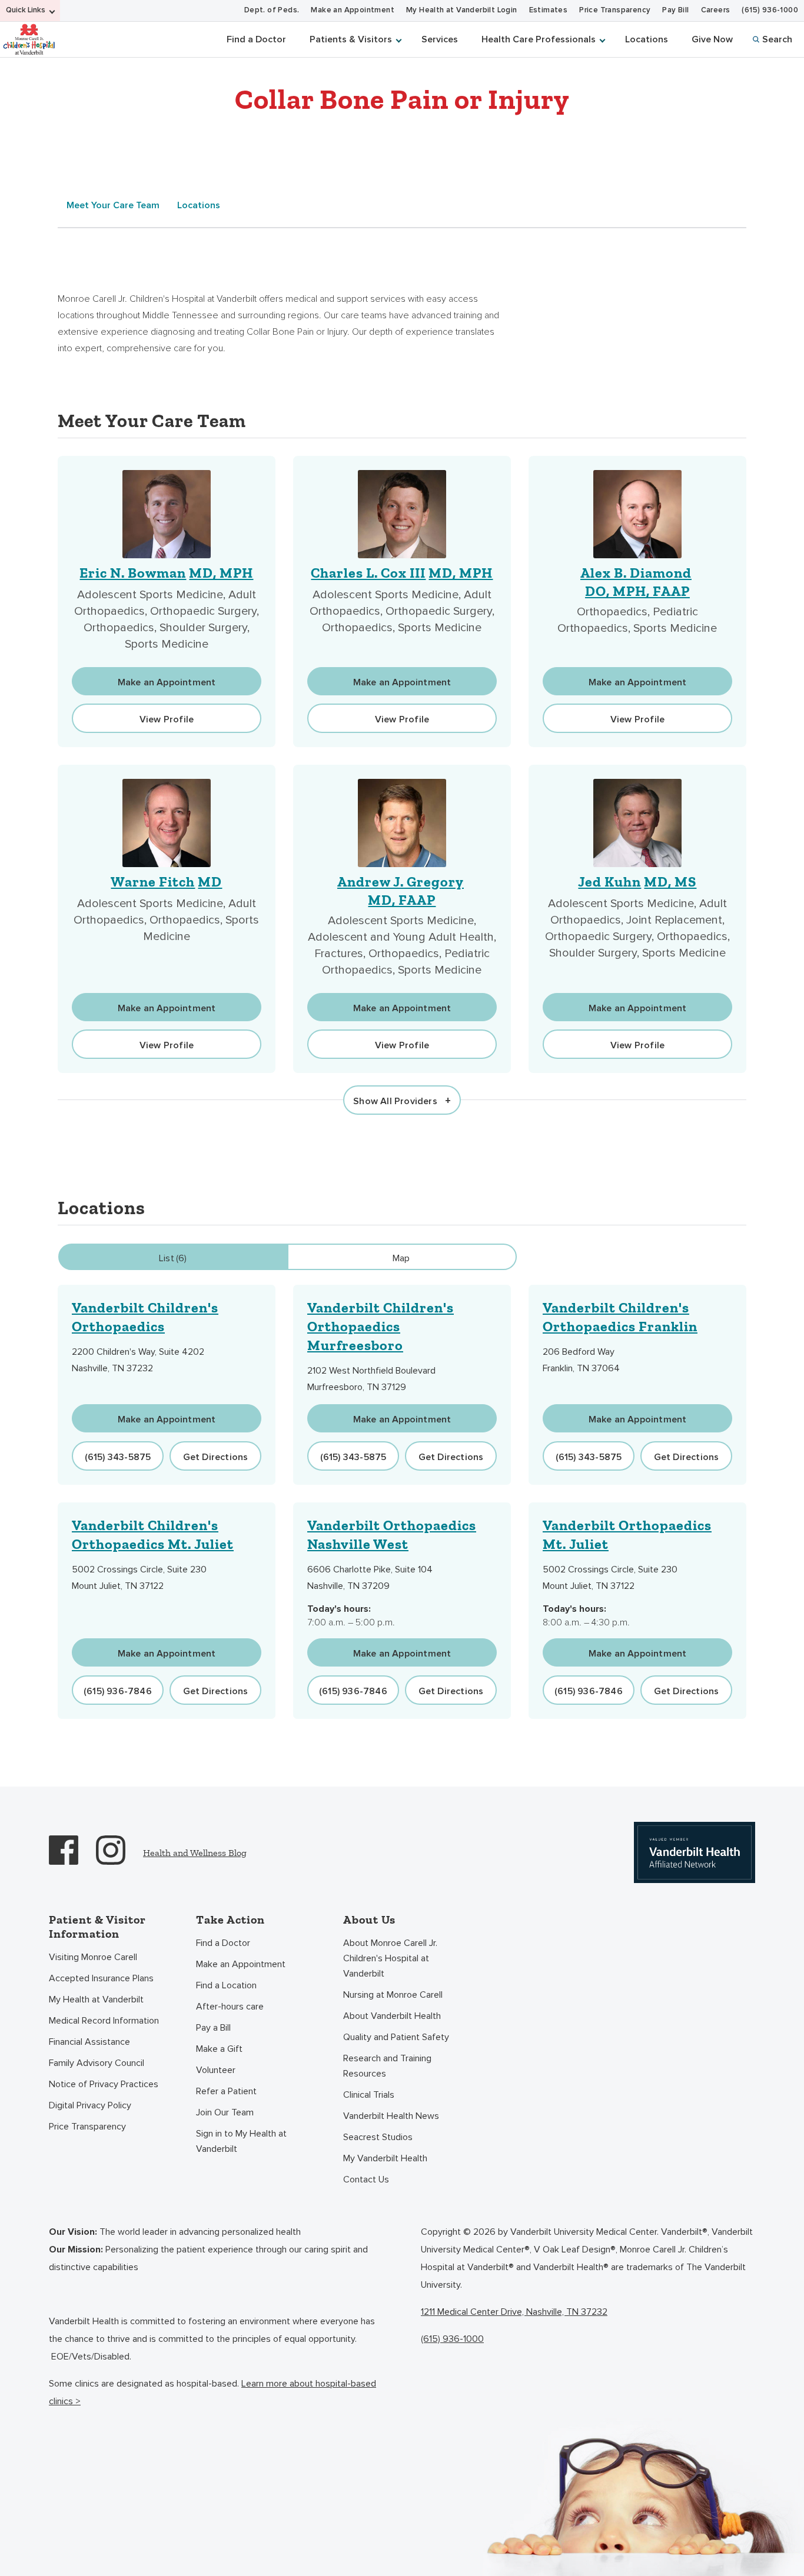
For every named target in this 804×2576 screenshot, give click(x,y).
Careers (716, 10)
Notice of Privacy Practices (104, 2084)
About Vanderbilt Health (392, 2016)
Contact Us (366, 2180)
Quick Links (26, 10)
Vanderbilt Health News (391, 2116)
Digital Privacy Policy (90, 2105)
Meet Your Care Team (113, 205)
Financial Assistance (89, 2042)
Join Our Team (225, 2112)
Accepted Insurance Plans (101, 1978)
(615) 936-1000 (770, 10)
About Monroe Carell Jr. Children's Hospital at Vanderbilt (390, 1958)
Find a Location (226, 1985)
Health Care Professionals (539, 39)
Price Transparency (615, 10)
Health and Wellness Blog (195, 1853)
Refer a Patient (226, 2091)
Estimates (549, 10)
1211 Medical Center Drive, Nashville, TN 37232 (514, 2312)
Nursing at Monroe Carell (393, 1995)
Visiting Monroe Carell (93, 1957)
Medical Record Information (104, 2021)
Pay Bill (675, 10)
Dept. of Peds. (272, 10)
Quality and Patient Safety (396, 2037)
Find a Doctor (256, 39)
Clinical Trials (369, 2095)
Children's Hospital (29, 39)
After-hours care (230, 2007)
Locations (647, 39)
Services (440, 39)
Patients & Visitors (351, 39)
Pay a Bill (213, 2028)
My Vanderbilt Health (385, 2158)
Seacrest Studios (378, 2137)
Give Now (712, 39)
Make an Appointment (353, 10)
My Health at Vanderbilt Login (462, 10)
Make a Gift (219, 2049)
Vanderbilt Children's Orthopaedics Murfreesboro (381, 1326)
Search (777, 39)
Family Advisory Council (97, 2063)
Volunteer (216, 2070)
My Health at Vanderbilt (96, 2000)
